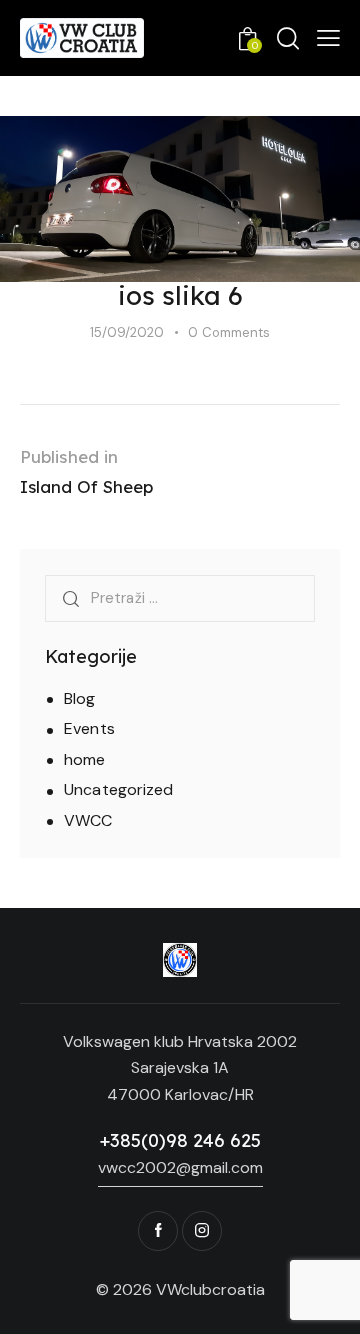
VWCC (88, 820)
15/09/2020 (127, 332)
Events (89, 728)
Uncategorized (118, 789)
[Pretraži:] (180, 597)
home (84, 759)
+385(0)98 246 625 (180, 1140)
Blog (79, 698)
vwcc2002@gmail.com (180, 1167)
